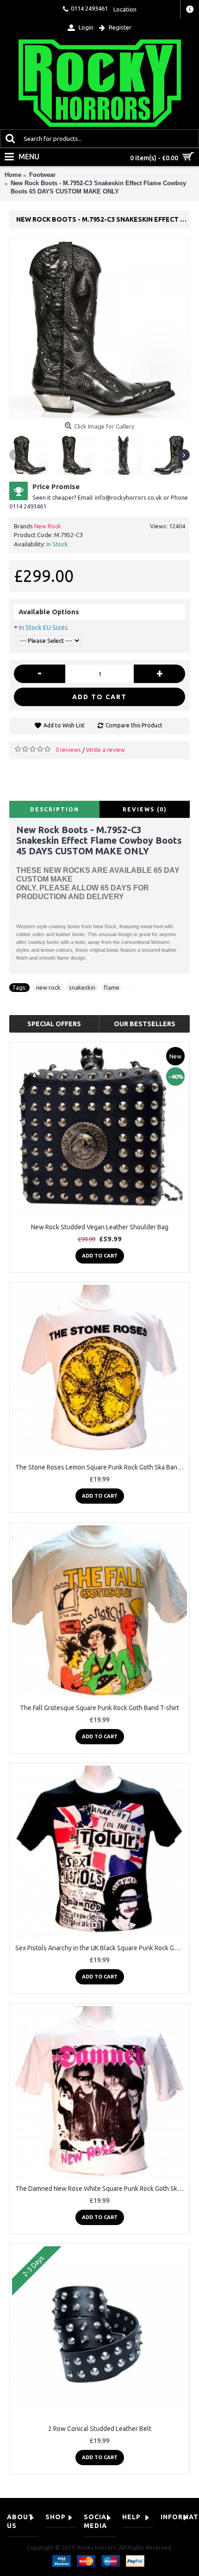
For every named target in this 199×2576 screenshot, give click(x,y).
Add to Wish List (64, 725)
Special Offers (54, 1024)
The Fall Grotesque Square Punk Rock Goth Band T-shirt (99, 1708)
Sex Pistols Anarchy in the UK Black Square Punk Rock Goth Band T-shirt (101, 1948)
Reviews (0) (145, 809)
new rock (48, 987)
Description (55, 809)
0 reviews (68, 750)
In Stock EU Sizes (44, 628)
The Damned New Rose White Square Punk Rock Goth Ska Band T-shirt (101, 2189)
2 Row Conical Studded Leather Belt (100, 2429)
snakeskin (82, 987)
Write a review (106, 750)
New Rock (48, 526)
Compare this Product (134, 725)
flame (112, 987)
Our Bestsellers (145, 1024)
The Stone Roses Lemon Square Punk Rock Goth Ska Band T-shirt (101, 1467)
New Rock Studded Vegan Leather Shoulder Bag (100, 1227)
